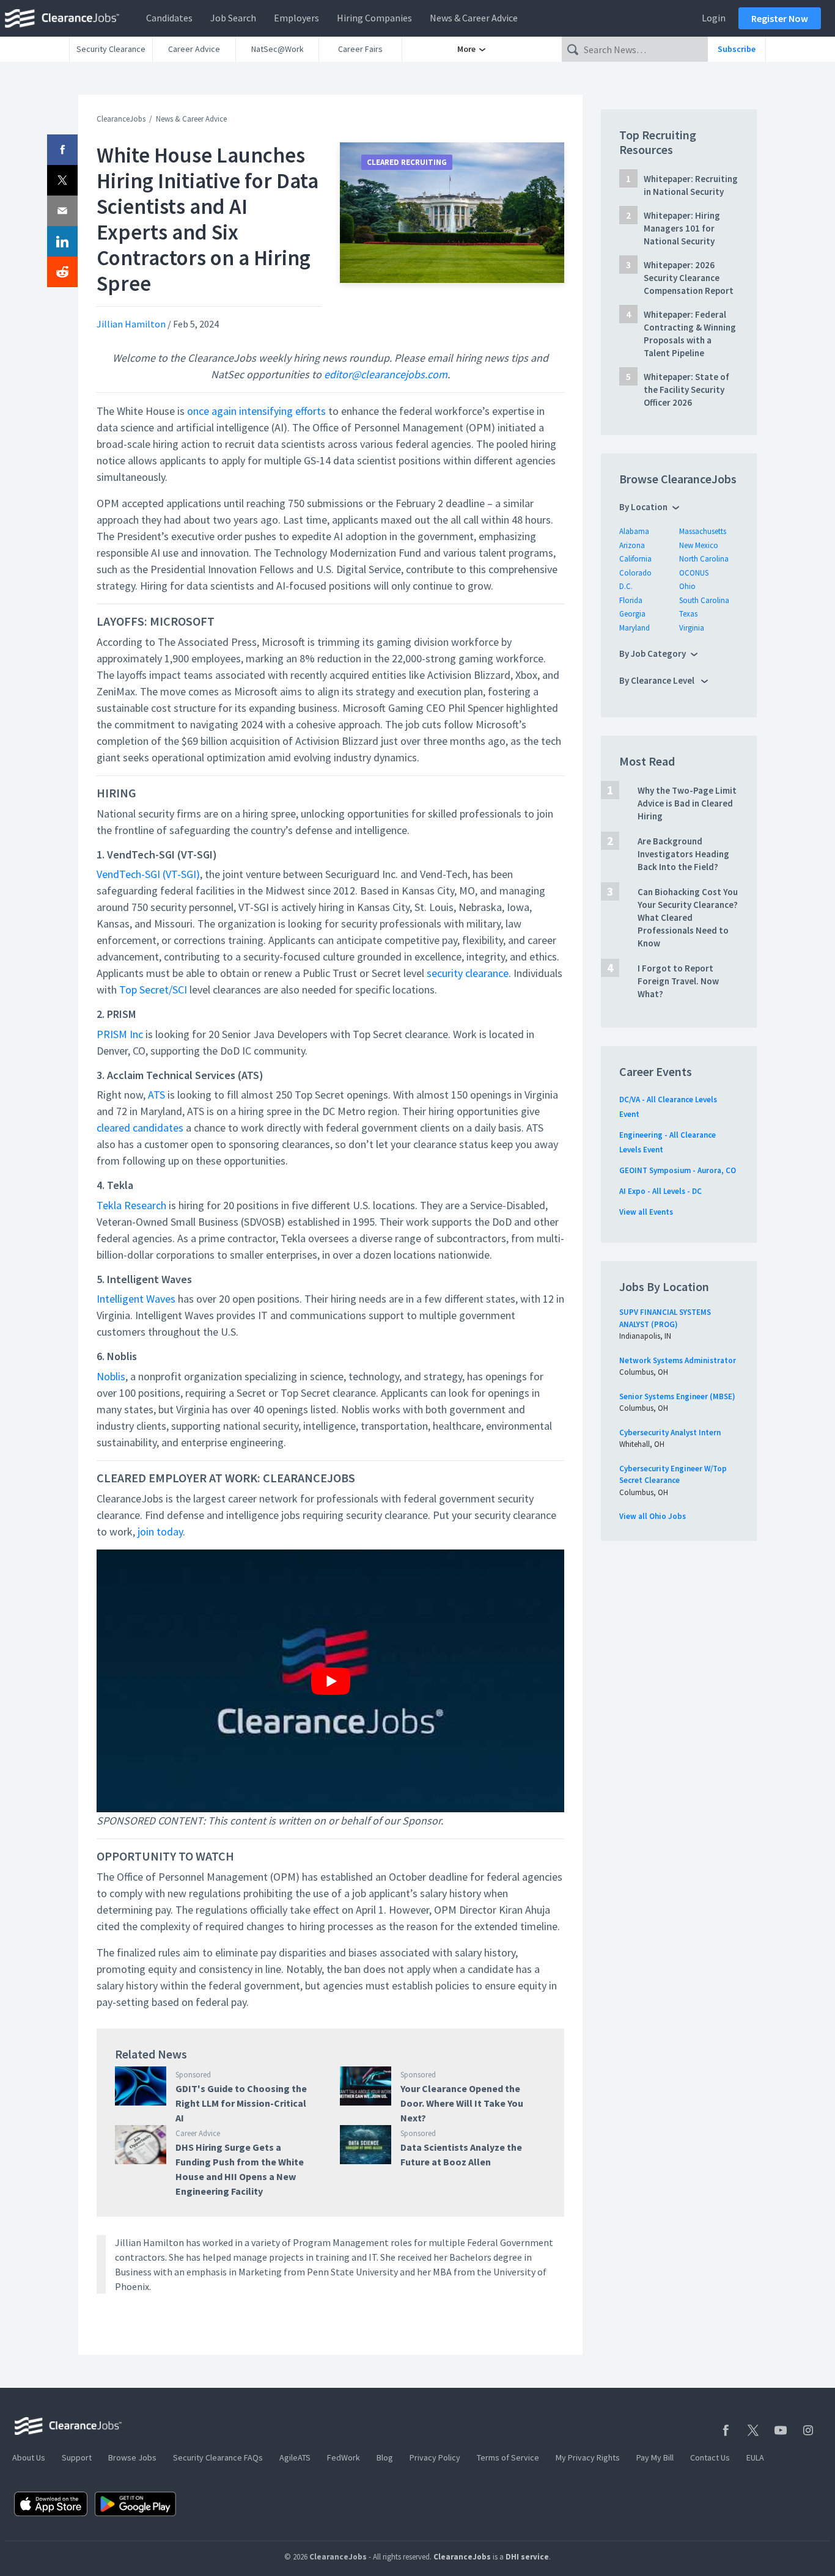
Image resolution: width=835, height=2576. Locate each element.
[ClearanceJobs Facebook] (726, 2430)
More (467, 49)
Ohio (687, 586)
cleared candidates (140, 1128)
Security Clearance (111, 49)
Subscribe (737, 49)
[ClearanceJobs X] (753, 2430)
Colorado (635, 573)
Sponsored (193, 2075)
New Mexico (699, 545)
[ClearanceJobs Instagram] (808, 2430)
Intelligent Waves (136, 1299)
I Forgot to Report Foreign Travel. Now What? (678, 981)
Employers (296, 18)
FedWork (344, 2457)
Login (714, 18)
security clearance (468, 973)
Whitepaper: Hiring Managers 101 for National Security (682, 228)
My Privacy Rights (588, 2457)
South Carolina (704, 600)
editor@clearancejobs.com (386, 374)
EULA (755, 2457)
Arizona (632, 545)
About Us (29, 2457)
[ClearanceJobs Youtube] (781, 2430)
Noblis (111, 1376)
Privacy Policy (435, 2457)
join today (160, 1531)
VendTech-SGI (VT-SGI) (148, 874)
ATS (156, 1095)
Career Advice (194, 49)
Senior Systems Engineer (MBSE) (677, 1396)
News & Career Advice (474, 18)
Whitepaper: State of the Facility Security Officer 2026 (686, 390)
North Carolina (704, 559)
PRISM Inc (120, 1034)
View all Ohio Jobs (653, 1516)
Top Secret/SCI (153, 990)
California (635, 559)
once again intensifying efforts (255, 411)
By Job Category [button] (653, 653)
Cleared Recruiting (407, 162)
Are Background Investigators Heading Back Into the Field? (683, 854)
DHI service (527, 2557)
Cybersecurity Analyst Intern (670, 1433)
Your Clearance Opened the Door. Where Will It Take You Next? (462, 2103)
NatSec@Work (278, 49)
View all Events (646, 1212)
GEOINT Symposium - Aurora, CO (678, 1170)
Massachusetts (703, 531)
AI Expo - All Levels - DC (660, 1191)
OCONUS (694, 573)
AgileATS (295, 2457)
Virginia (692, 628)
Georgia (632, 614)
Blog (385, 2457)
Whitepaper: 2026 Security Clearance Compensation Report (689, 278)
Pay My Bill (655, 2457)
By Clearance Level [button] (658, 680)
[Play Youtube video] (330, 1681)
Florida (631, 600)
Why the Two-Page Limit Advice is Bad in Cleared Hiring (687, 803)
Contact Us (710, 2457)
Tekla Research (131, 1205)
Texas (688, 614)
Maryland (635, 628)
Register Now (780, 18)
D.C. (626, 586)
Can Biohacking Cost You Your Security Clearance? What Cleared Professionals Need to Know (688, 917)
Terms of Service (508, 2457)
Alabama (634, 531)
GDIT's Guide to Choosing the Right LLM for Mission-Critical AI (241, 2103)
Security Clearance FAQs (218, 2457)
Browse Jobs (132, 2457)
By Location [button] (643, 507)
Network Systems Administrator (678, 1360)
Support (77, 2457)
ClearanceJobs (121, 119)
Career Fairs (360, 49)
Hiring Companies (374, 18)
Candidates (169, 18)
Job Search (233, 18)
